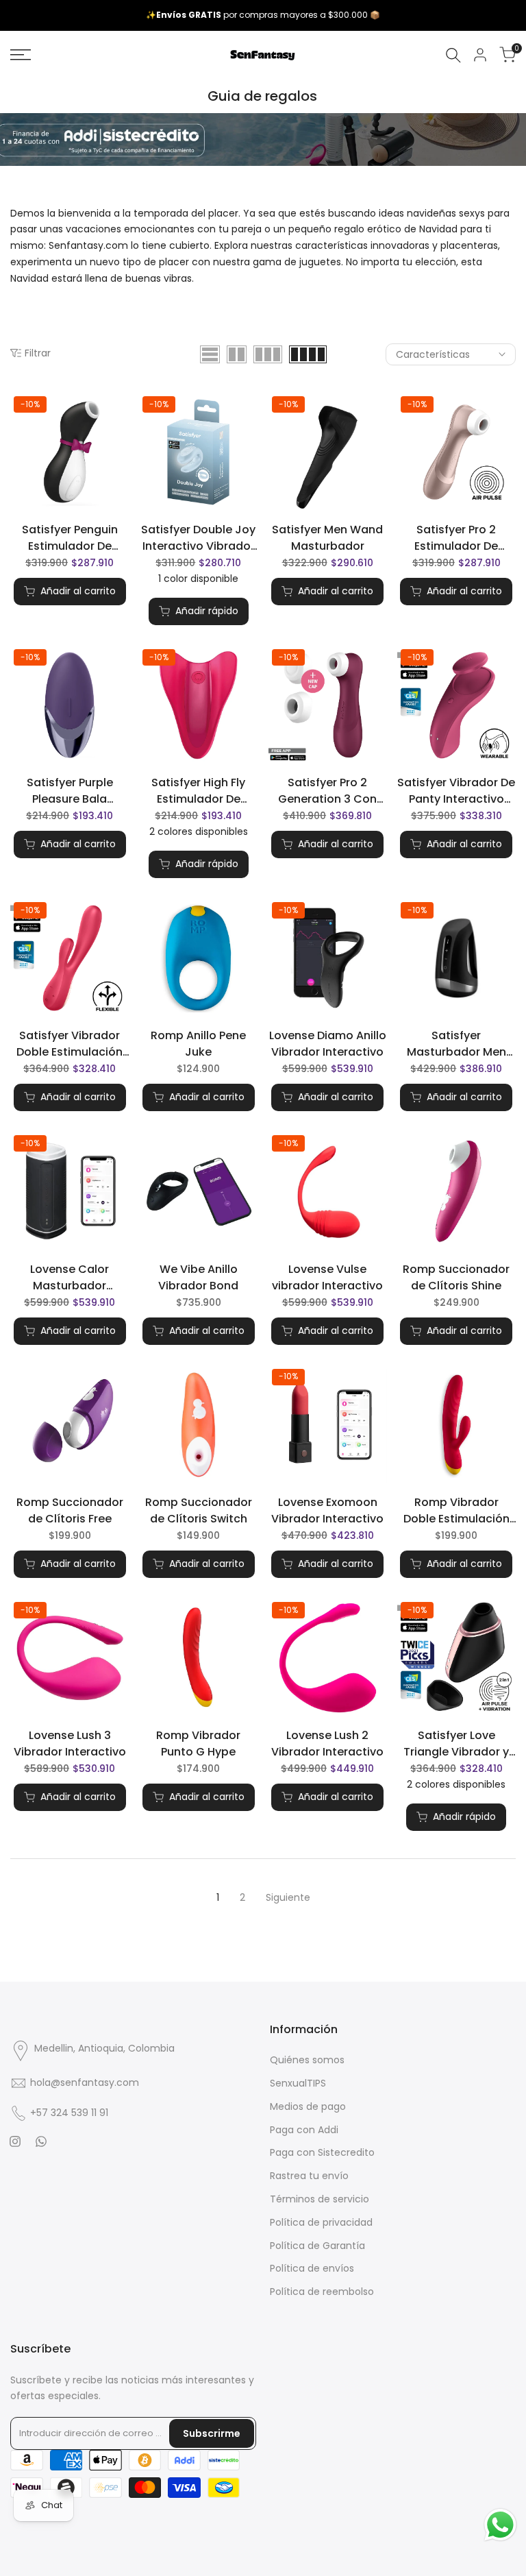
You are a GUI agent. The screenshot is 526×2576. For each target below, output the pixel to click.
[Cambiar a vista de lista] (210, 354)
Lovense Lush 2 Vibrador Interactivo (327, 1743)
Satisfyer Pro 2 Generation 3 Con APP (327, 791)
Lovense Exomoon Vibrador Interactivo (327, 1510)
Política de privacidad (321, 2222)
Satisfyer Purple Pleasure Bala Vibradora (70, 791)
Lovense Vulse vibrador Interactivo (327, 1277)
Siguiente (288, 1897)
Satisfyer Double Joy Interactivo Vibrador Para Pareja (198, 538)
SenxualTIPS (298, 2083)
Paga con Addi (304, 2130)
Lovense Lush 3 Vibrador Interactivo (70, 1743)
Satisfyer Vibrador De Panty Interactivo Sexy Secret (456, 791)
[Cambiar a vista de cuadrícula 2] (237, 354)
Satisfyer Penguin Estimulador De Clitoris (70, 538)
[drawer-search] (453, 55)
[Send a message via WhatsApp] (500, 2525)
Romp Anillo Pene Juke (198, 1044)
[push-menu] (21, 55)
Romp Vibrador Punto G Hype (198, 1743)
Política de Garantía (317, 2246)
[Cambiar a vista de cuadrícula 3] (268, 354)
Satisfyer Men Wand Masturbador (327, 538)
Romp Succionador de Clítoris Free (70, 1510)
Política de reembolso (322, 2292)
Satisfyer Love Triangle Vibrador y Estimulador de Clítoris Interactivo (456, 1744)
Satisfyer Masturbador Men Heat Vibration (456, 1044)
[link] (263, 139)
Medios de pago (308, 2106)
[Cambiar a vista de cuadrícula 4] (308, 354)
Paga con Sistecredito (322, 2152)
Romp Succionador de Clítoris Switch (199, 1510)
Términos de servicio (320, 2199)
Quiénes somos (307, 2060)
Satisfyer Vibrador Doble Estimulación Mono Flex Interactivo (70, 1044)
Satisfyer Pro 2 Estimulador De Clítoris (456, 538)
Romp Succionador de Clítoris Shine (456, 1277)
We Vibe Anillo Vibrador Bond (198, 1277)
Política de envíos (312, 2268)
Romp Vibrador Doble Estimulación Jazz (456, 1511)
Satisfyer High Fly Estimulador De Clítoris (198, 791)
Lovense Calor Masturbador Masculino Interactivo (70, 1278)
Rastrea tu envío (309, 2176)
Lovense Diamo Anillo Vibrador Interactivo (328, 1044)
